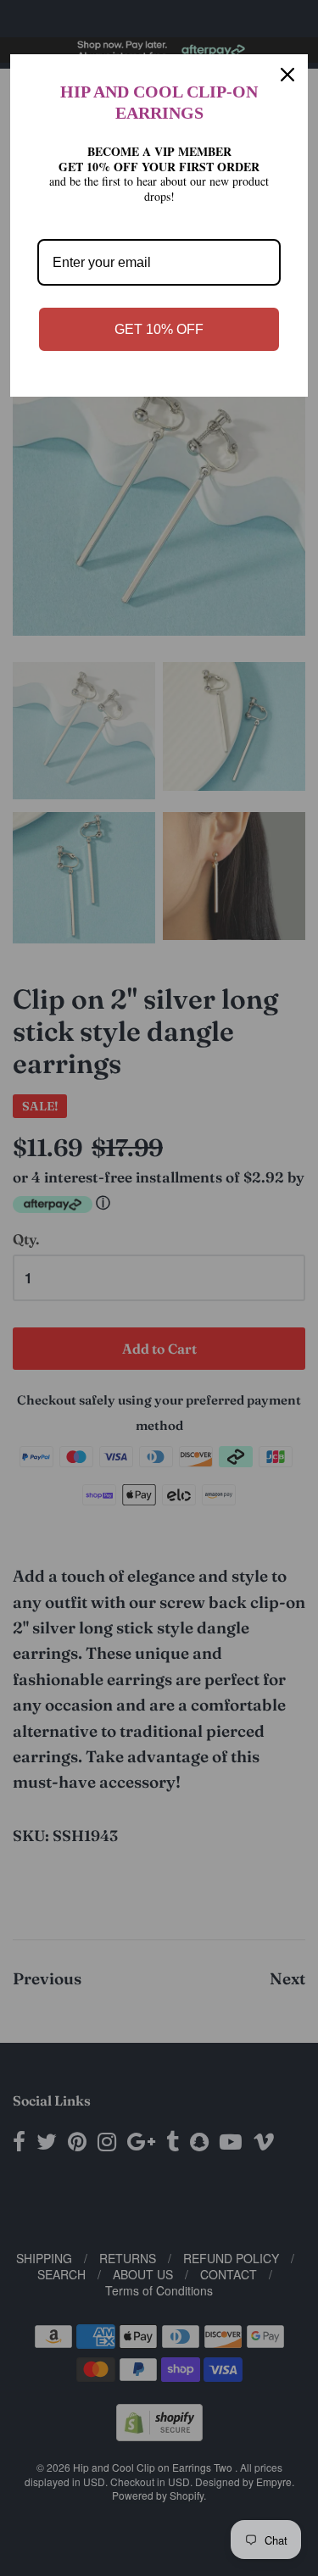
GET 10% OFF (159, 329)
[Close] (287, 75)
